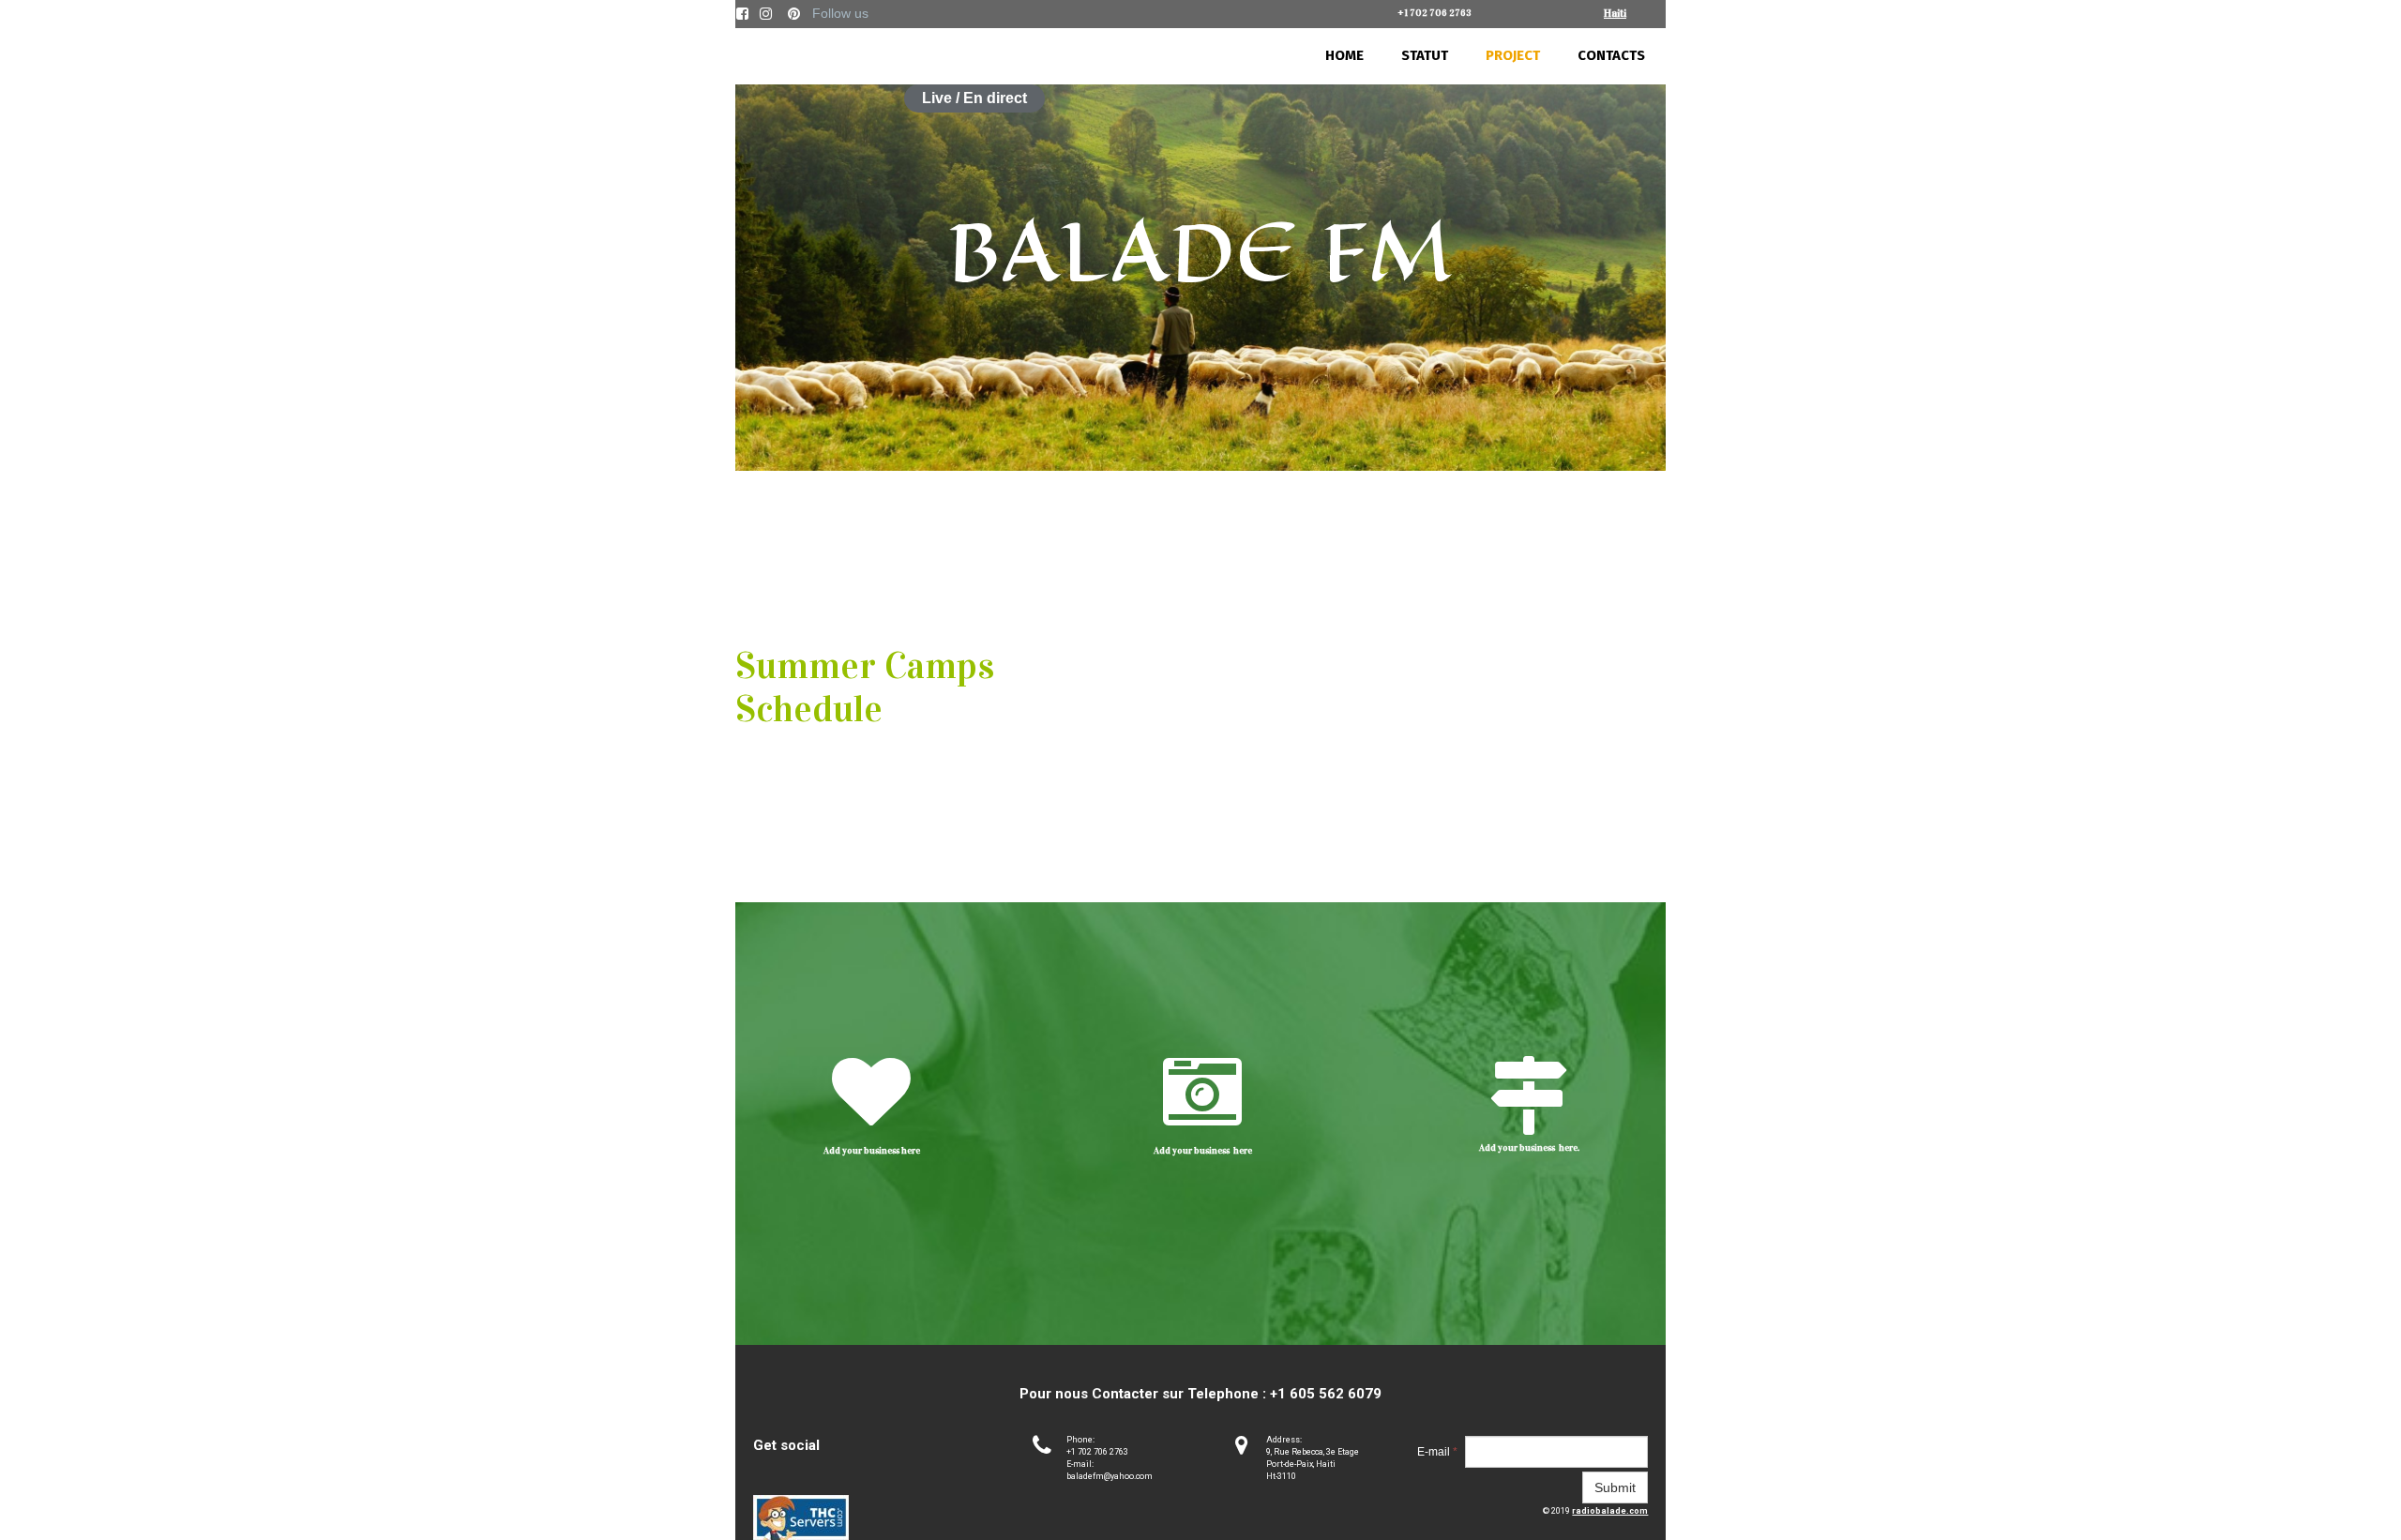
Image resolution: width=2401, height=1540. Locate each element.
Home (1344, 55)
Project (1513, 55)
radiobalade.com (1610, 1511)
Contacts (1611, 55)
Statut (1425, 55)
